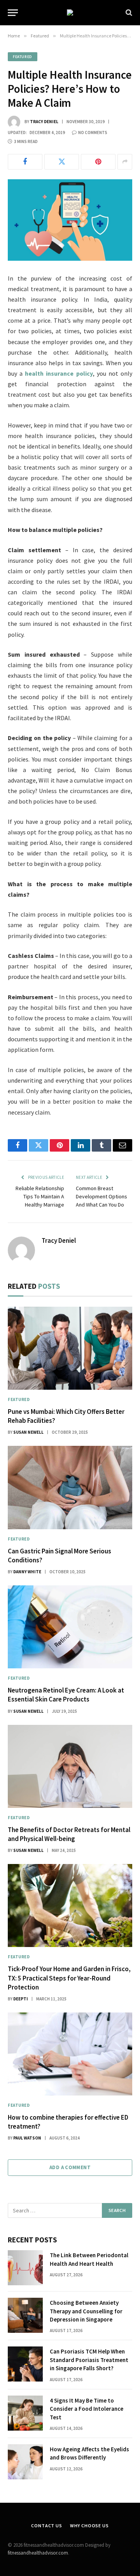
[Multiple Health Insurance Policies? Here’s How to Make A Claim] (70, 220)
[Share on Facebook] (25, 162)
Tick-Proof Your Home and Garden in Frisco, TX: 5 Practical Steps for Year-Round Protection (69, 1978)
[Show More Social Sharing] (125, 162)
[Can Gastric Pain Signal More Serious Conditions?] (70, 1487)
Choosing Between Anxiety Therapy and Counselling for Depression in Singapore (86, 2311)
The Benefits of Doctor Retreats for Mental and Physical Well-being (69, 1834)
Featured (23, 57)
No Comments (93, 133)
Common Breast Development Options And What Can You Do (101, 1196)
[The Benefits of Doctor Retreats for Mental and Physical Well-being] (70, 1766)
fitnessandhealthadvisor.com (38, 2553)
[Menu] (13, 13)
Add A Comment (70, 2167)
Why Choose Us (89, 2526)
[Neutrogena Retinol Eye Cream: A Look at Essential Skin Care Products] (70, 1627)
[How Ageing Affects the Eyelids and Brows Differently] (25, 2462)
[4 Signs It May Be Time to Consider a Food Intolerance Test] (25, 2413)
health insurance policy (59, 373)
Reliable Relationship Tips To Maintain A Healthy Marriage (40, 1196)
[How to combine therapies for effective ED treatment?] (70, 2054)
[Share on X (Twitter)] (62, 162)
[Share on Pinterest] (98, 162)
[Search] (128, 13)
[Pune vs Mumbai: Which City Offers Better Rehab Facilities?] (70, 1348)
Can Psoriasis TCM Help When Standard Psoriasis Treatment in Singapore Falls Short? (89, 2360)
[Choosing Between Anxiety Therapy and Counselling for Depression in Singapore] (25, 2315)
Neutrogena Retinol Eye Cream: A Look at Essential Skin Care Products (66, 1695)
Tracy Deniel (44, 122)
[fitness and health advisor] (70, 12)
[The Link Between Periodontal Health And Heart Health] (25, 2268)
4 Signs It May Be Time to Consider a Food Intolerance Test (87, 2409)
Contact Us (46, 2526)
